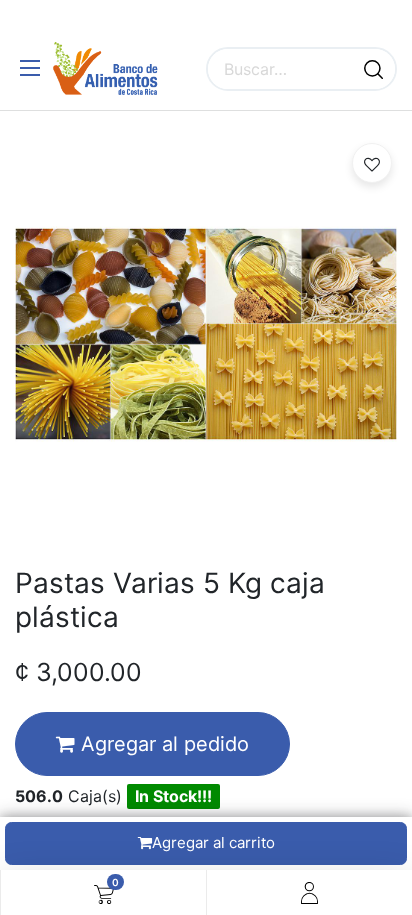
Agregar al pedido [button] (162, 744)
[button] (372, 163)
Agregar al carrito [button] (213, 842)
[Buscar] (373, 69)
